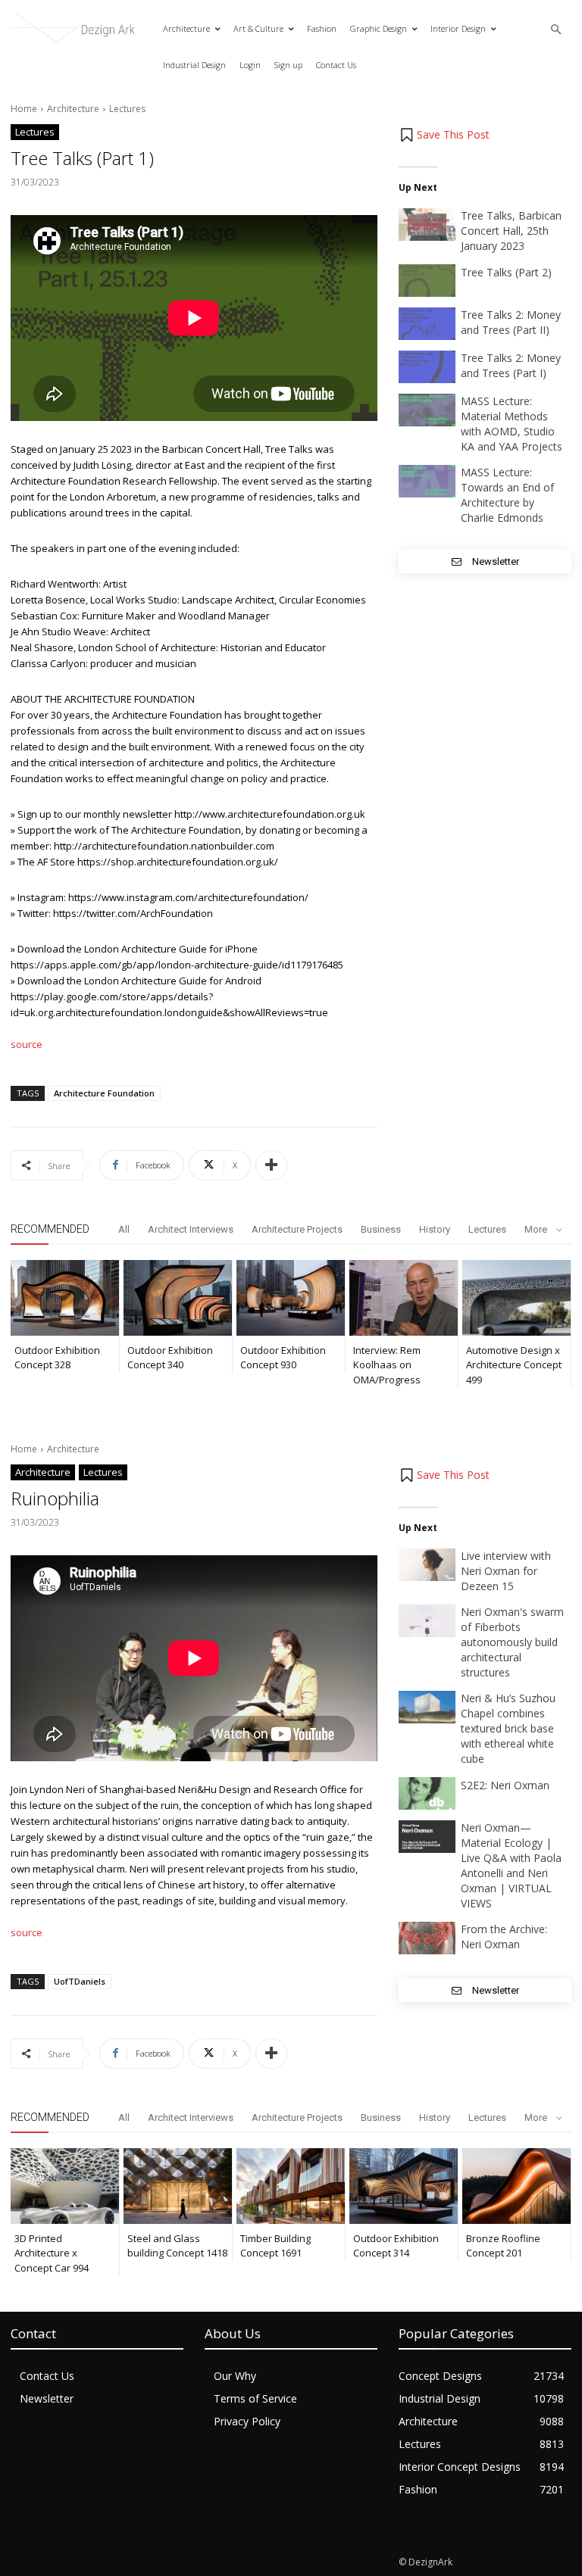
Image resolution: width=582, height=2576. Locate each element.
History (435, 1229)
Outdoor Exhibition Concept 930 (283, 1358)
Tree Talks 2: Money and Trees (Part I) (511, 365)
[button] (557, 30)
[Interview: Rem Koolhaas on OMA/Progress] (404, 1298)
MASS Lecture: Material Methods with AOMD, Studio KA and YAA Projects (512, 424)
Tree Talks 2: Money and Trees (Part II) (511, 322)
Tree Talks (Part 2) (506, 272)
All (124, 1229)
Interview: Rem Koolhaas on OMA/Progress (387, 1365)
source (27, 1044)
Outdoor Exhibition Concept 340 (170, 1358)
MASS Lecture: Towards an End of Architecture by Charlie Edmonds (507, 495)
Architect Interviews (191, 1229)
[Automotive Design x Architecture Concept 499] (516, 1298)
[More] (271, 1165)
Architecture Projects (297, 1229)
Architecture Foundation (104, 1093)
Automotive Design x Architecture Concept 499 (514, 1365)
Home (24, 109)
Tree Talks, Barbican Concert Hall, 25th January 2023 (511, 231)
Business (381, 1229)
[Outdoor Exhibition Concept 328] (65, 1298)
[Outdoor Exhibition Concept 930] (291, 1298)
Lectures (127, 109)
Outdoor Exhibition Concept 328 (57, 1358)
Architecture (73, 109)
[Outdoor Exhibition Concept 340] (178, 1298)
